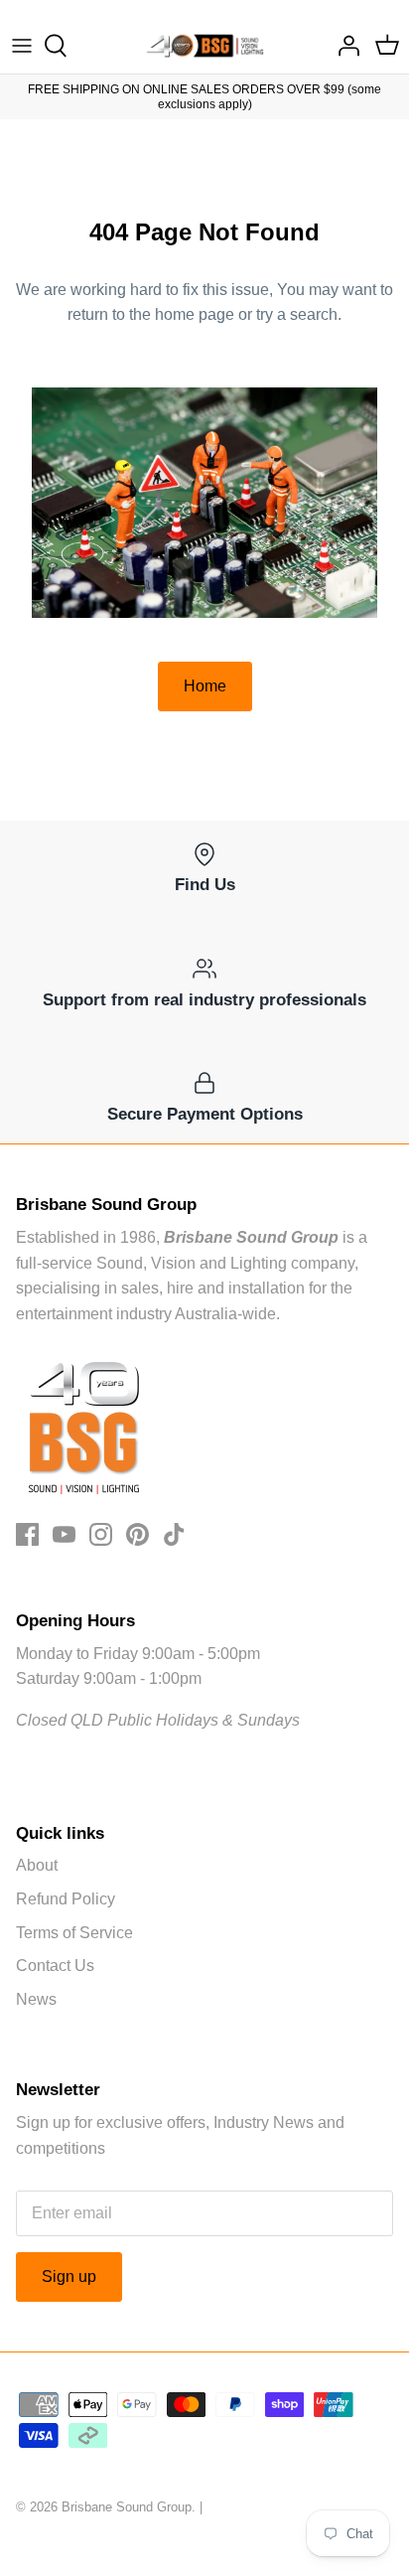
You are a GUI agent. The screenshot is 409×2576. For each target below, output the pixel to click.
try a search (297, 314)
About (37, 1865)
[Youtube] (64, 1534)
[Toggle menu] (22, 46)
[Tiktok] (174, 1534)
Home (205, 686)
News (36, 1999)
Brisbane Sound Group (127, 2507)
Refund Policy (66, 1899)
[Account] (343, 46)
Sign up (69, 2276)
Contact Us (55, 1966)
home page (195, 314)
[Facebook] (27, 1534)
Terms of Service (74, 1933)
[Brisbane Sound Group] (205, 46)
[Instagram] (101, 1534)
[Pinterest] (137, 1534)
